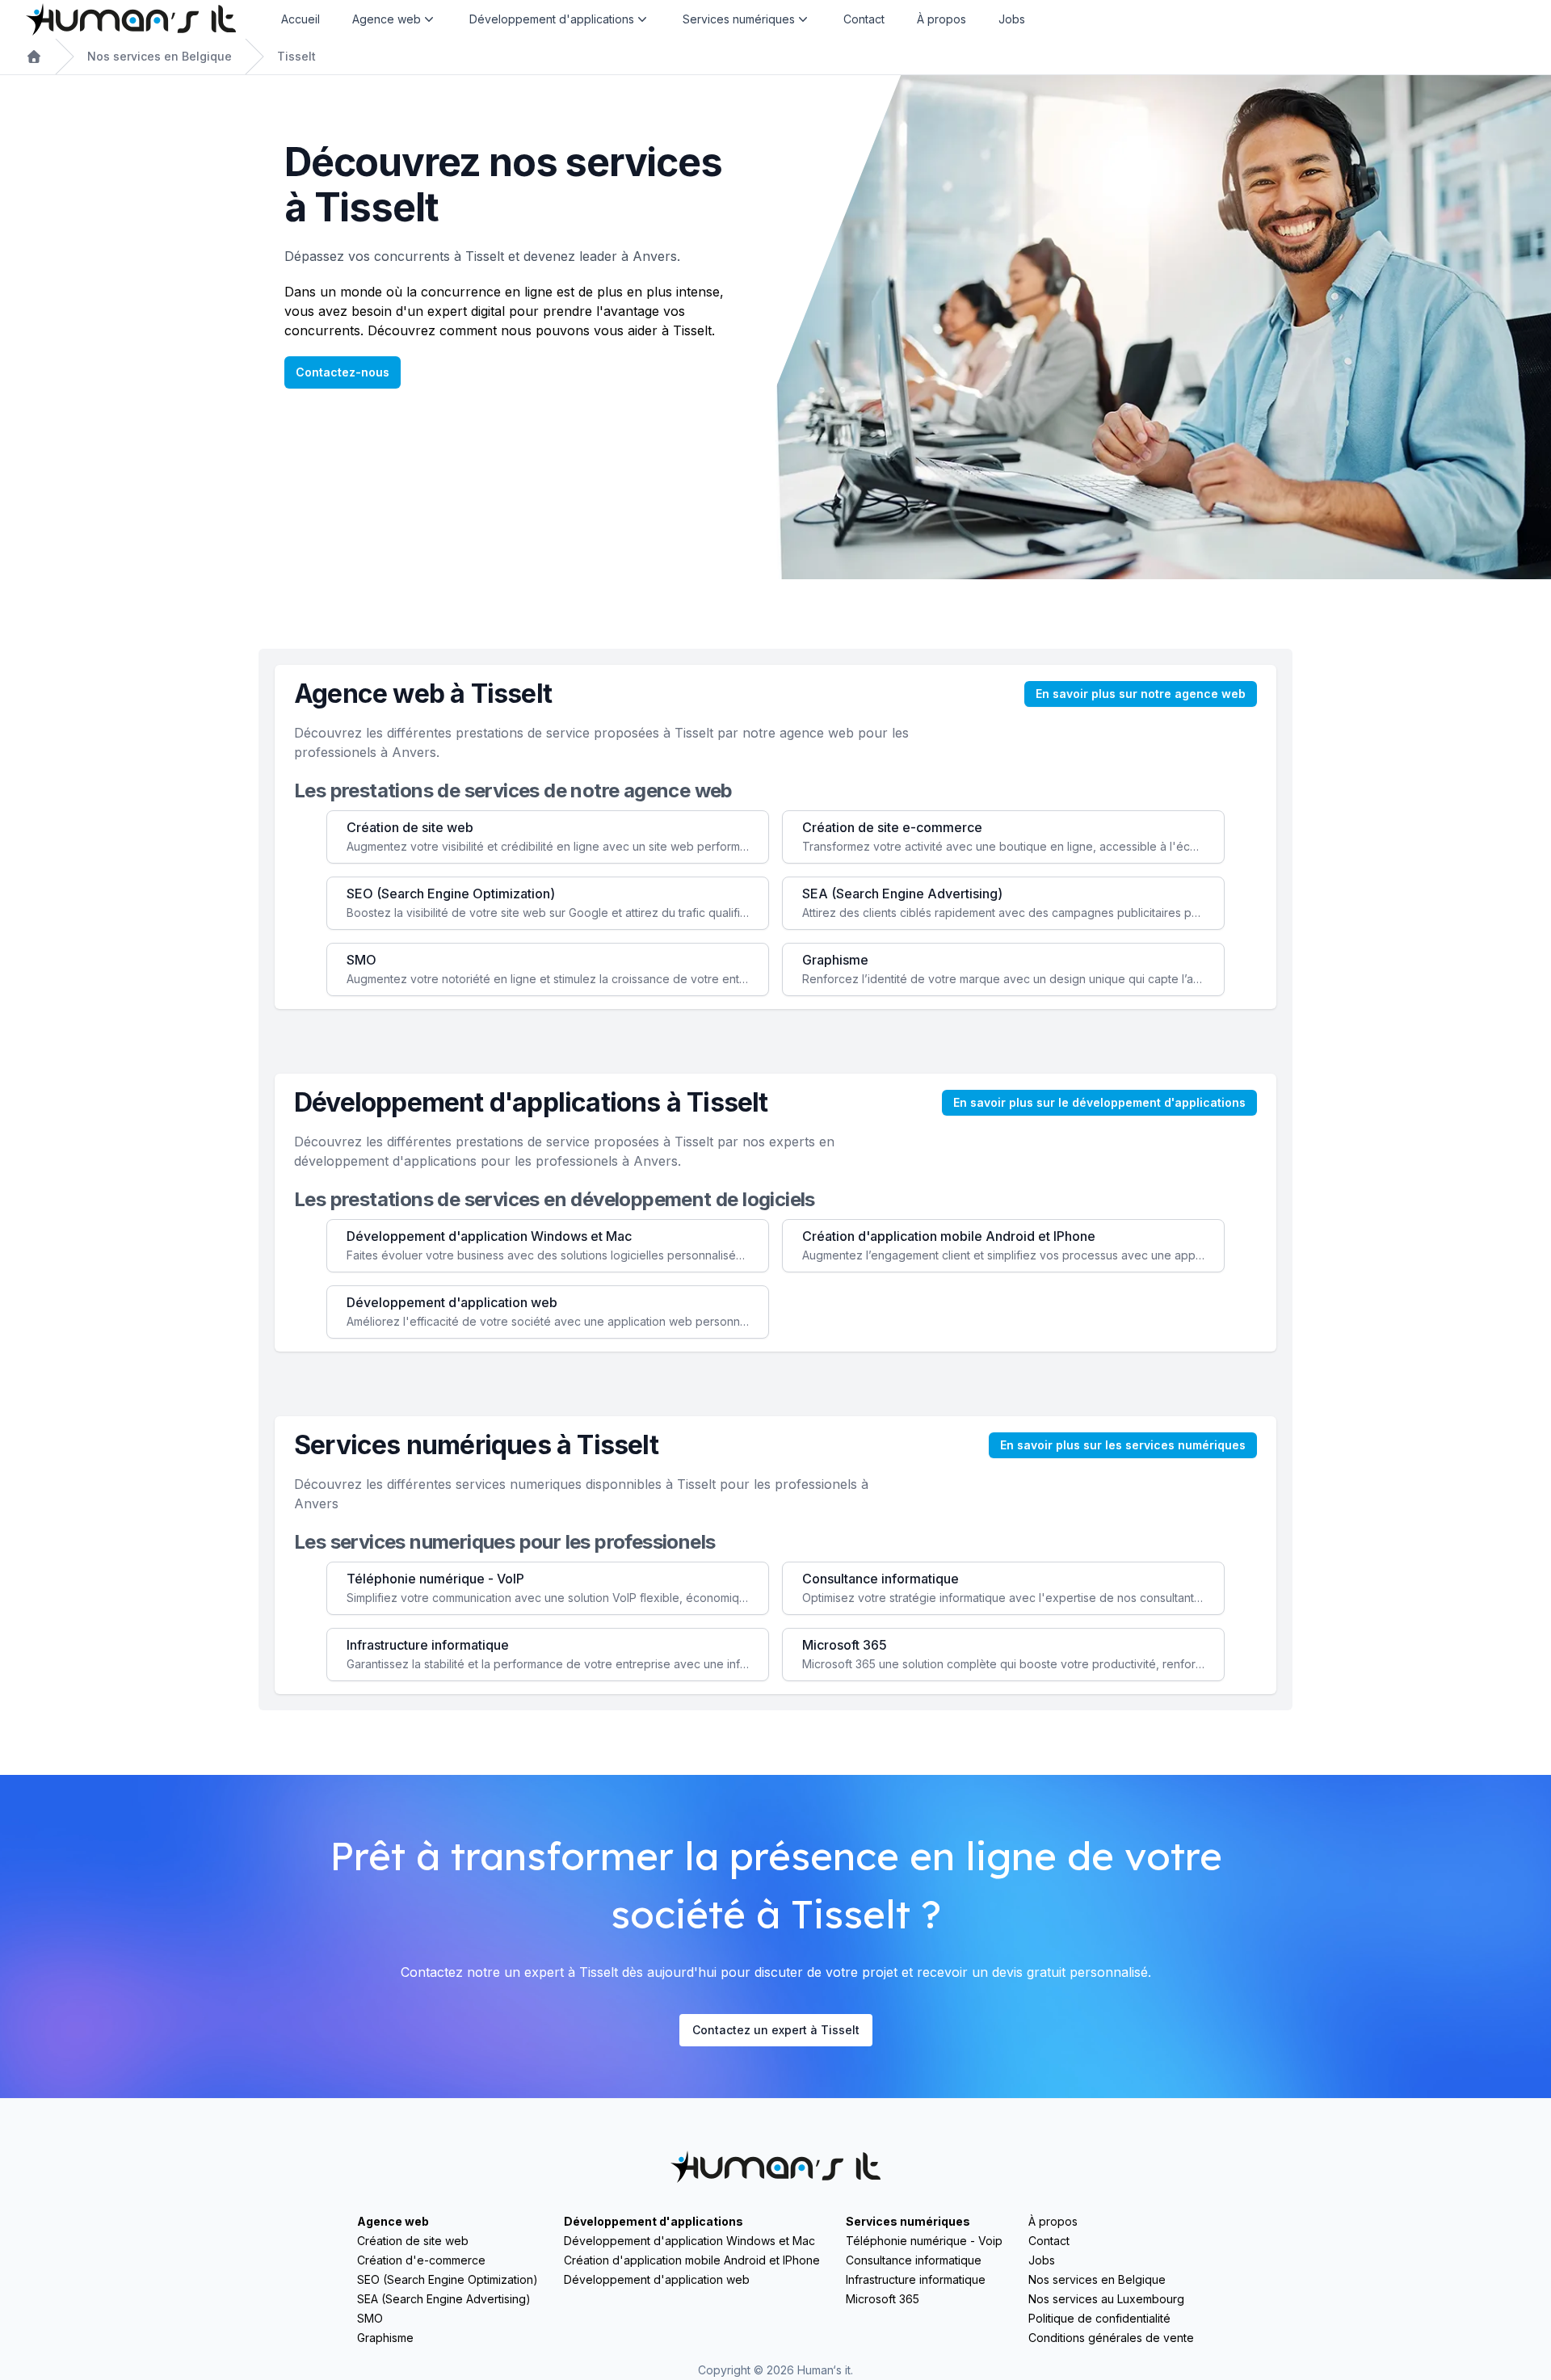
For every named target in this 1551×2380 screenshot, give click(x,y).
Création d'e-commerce (421, 2260)
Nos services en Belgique (160, 56)
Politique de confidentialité (1099, 2318)
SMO (370, 2318)
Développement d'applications (654, 2221)
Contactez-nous (343, 372)
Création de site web (413, 2241)
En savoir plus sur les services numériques (1123, 1445)
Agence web (393, 2221)
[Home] (131, 19)
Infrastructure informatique (916, 2279)
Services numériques (908, 2221)
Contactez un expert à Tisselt (776, 2030)
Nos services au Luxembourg (1106, 2299)
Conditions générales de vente (1111, 2338)
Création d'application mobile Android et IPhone (692, 2260)
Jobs (1012, 19)
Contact (864, 19)
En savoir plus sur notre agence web (1141, 694)
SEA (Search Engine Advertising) (444, 2299)
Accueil (301, 19)
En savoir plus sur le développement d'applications (1099, 1102)
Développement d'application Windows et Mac (689, 2241)
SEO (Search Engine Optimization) (448, 2279)
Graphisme (385, 2338)
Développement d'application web (657, 2279)
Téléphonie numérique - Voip (924, 2241)
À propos (942, 19)
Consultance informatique (914, 2260)
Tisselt (296, 56)
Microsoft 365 (883, 2299)
